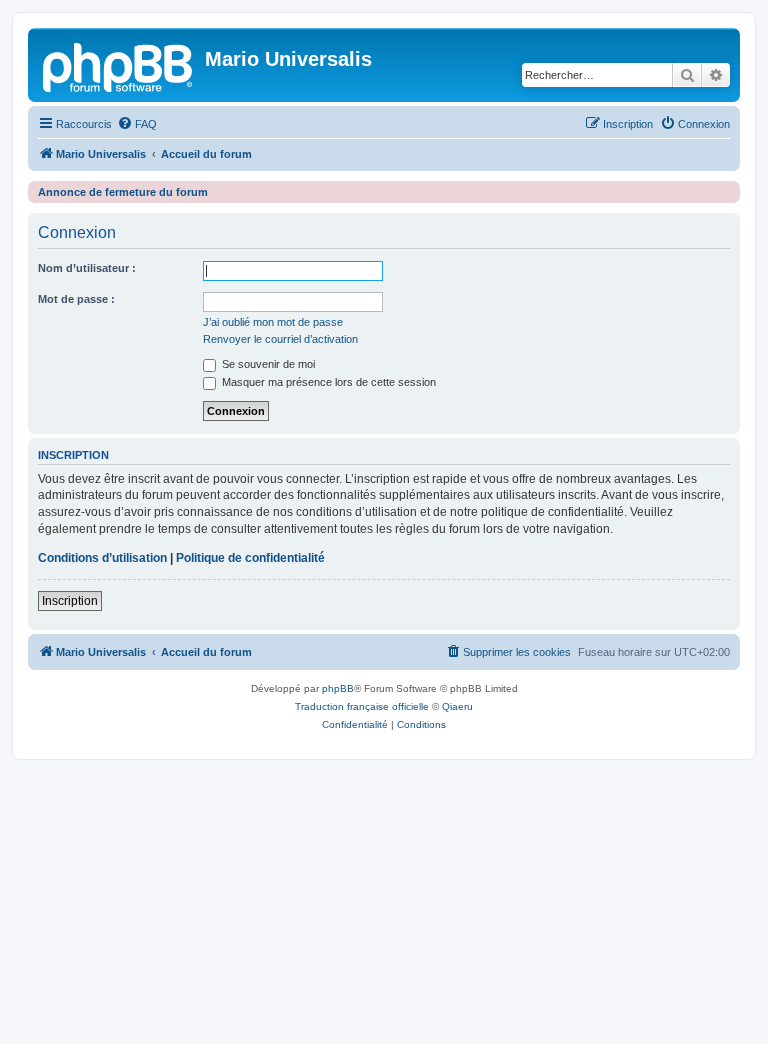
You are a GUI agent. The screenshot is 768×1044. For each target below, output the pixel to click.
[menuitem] (137, 124)
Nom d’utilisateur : (87, 268)
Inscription (70, 601)
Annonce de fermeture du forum (123, 192)
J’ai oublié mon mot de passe (273, 322)
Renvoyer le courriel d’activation (280, 339)
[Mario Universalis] (119, 65)
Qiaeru (457, 706)
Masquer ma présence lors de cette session (327, 382)
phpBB (338, 688)
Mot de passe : (76, 299)
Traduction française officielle (362, 706)
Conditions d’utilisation (102, 558)
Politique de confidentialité (250, 558)
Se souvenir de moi (267, 364)
